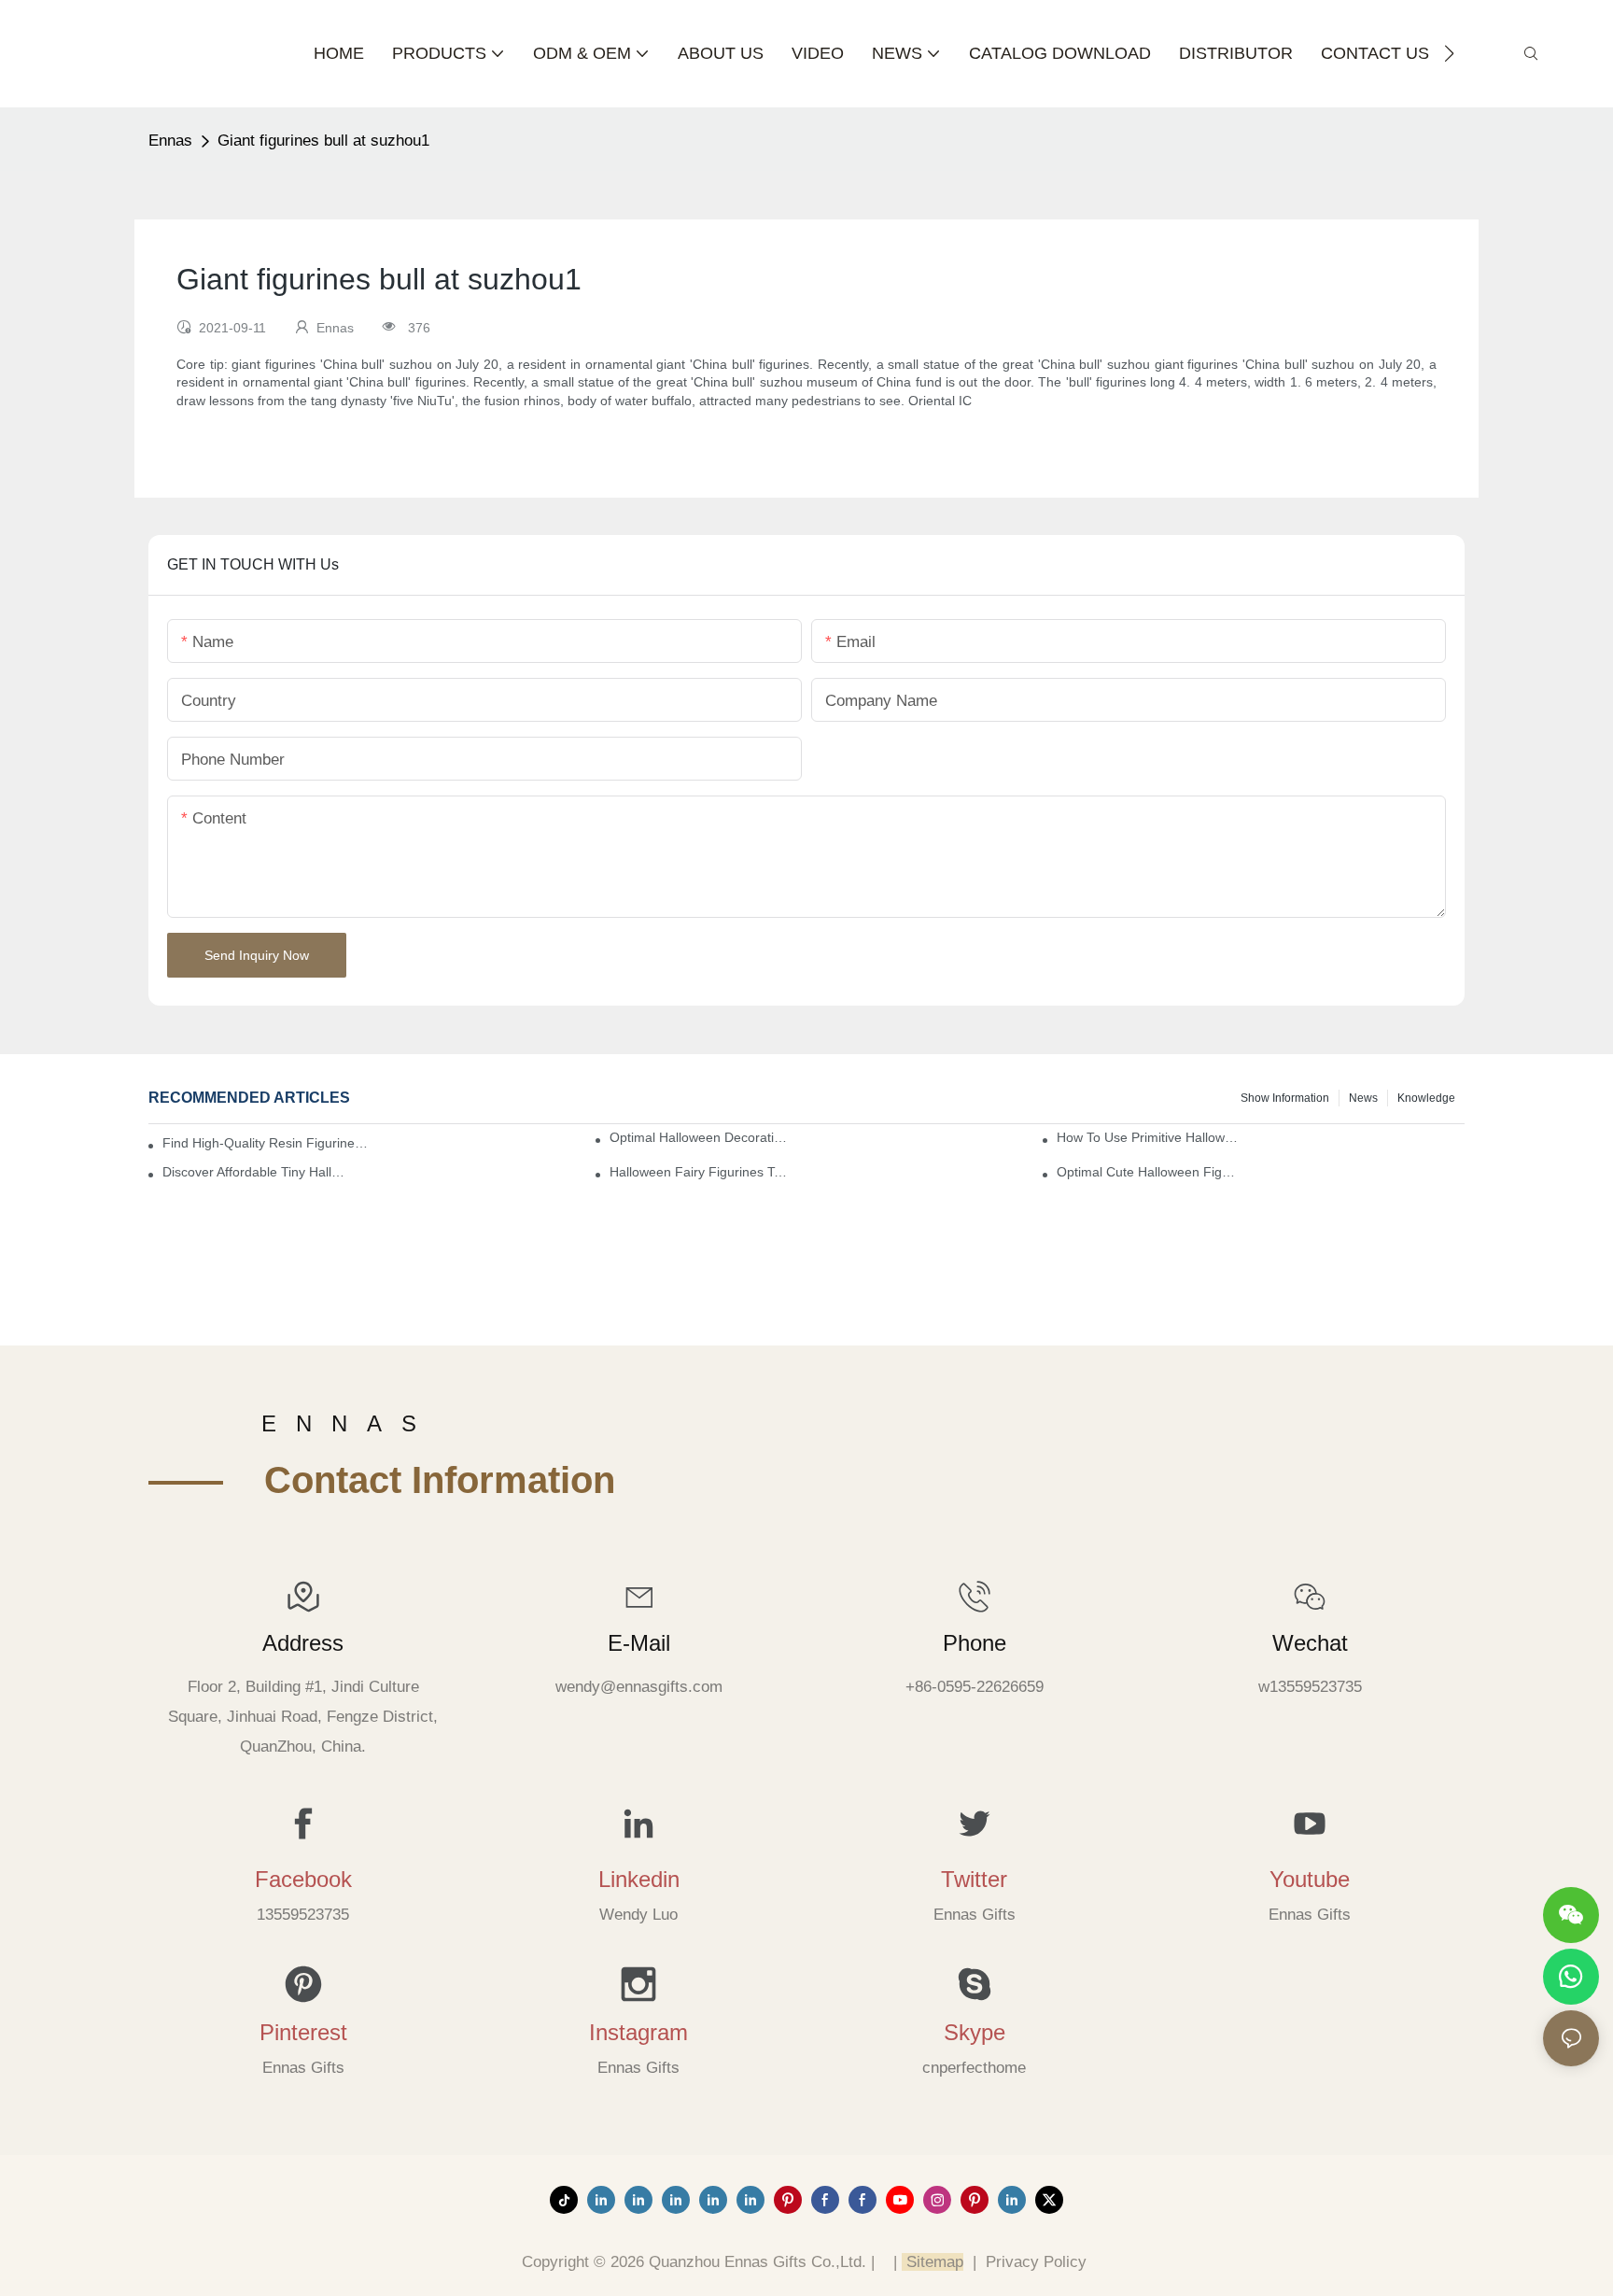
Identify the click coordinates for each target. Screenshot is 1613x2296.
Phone (975, 1643)
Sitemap (933, 2262)
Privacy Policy (1036, 2262)
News (1363, 1098)
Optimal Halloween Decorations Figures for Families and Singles (701, 1137)
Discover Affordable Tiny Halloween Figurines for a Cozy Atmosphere (254, 1172)
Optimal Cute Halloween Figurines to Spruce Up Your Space (1149, 1172)
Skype (975, 2032)
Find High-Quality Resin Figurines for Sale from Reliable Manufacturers (266, 1143)
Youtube (1310, 1879)
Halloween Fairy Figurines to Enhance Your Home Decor (701, 1172)
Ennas (170, 141)
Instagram (638, 2032)
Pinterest (303, 2032)
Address (303, 1643)
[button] (1449, 53)
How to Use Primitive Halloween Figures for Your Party (1149, 1137)
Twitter (974, 1879)
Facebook (303, 1879)
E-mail (639, 1643)
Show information (1285, 1098)
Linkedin (639, 1879)
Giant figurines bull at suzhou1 (323, 141)
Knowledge (1426, 1098)
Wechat (1310, 1643)
